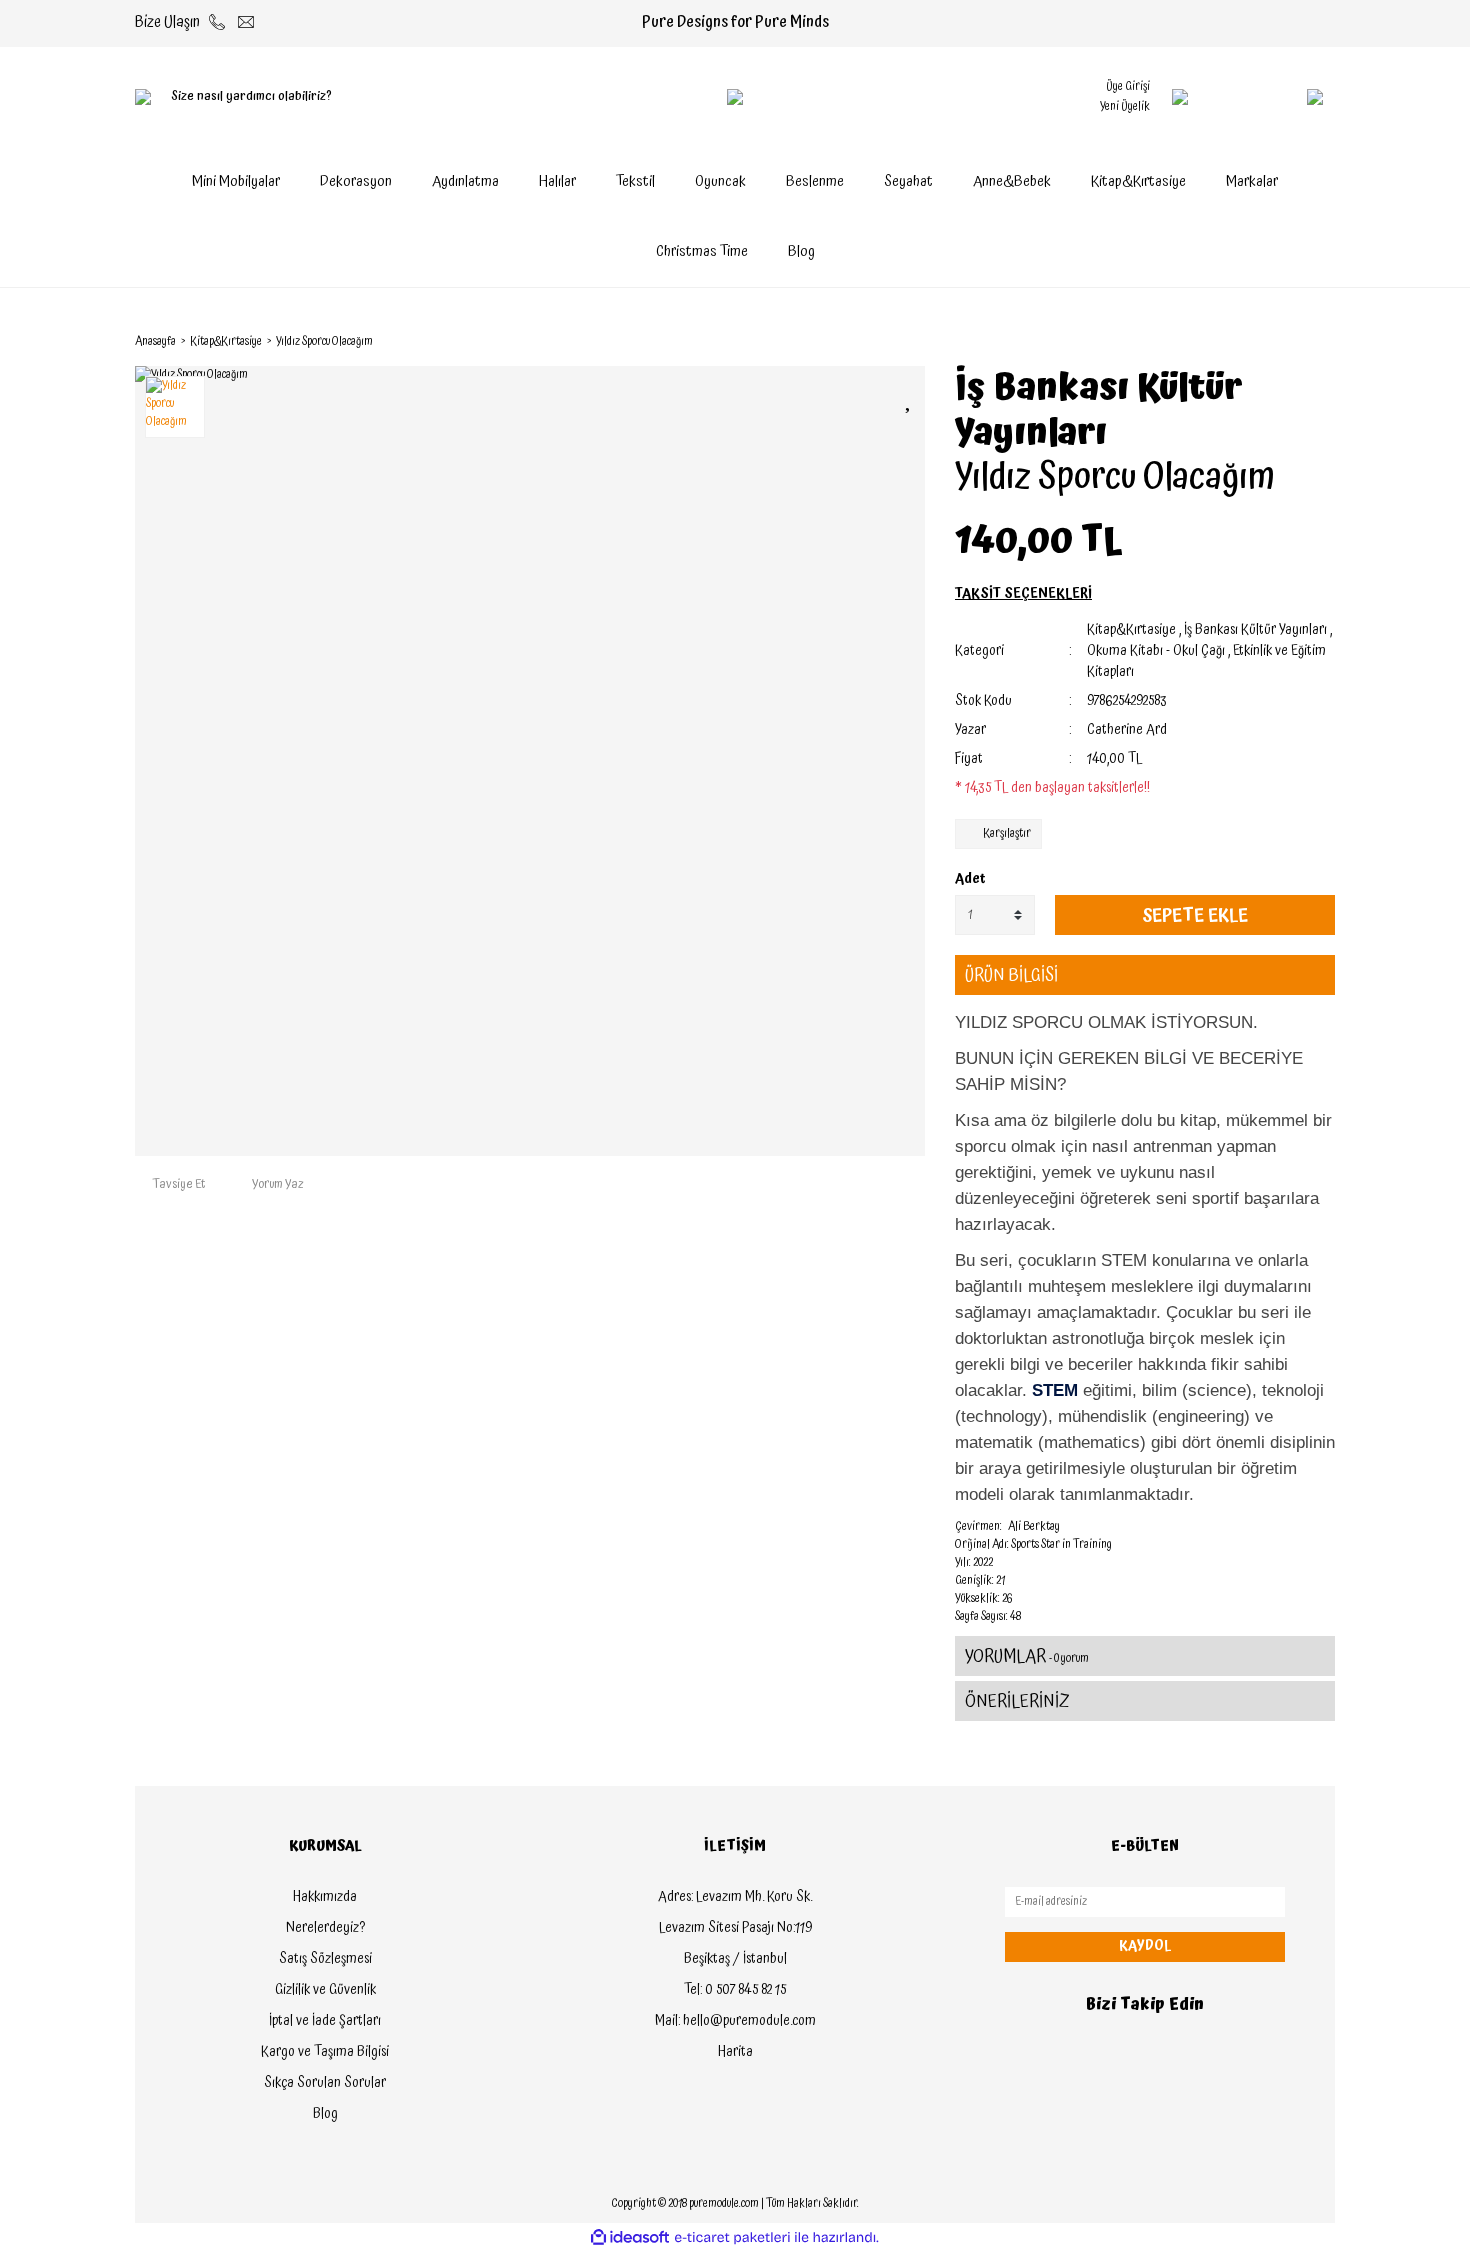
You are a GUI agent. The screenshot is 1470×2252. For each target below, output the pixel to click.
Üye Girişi (1128, 86)
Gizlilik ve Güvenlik (325, 1990)
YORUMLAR (1027, 1656)
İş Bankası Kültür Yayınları (1099, 411)
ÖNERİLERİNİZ (1017, 1701)
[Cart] (1275, 97)
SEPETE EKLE (1195, 915)
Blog (801, 251)
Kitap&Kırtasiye (1131, 630)
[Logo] (735, 97)
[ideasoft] (630, 2237)
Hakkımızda (325, 1897)
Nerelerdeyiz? (325, 1928)
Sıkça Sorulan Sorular (325, 2083)
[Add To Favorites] (910, 398)
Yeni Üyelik (1125, 106)
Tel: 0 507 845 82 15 (735, 1990)
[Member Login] (1180, 97)
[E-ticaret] (732, 2238)
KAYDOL (1145, 1946)
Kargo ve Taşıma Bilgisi (325, 2052)
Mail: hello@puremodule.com (735, 2021)
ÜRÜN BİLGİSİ (1011, 975)
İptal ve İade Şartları (325, 2021)
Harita (735, 2052)
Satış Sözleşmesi (325, 1959)
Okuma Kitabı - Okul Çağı (1156, 651)
